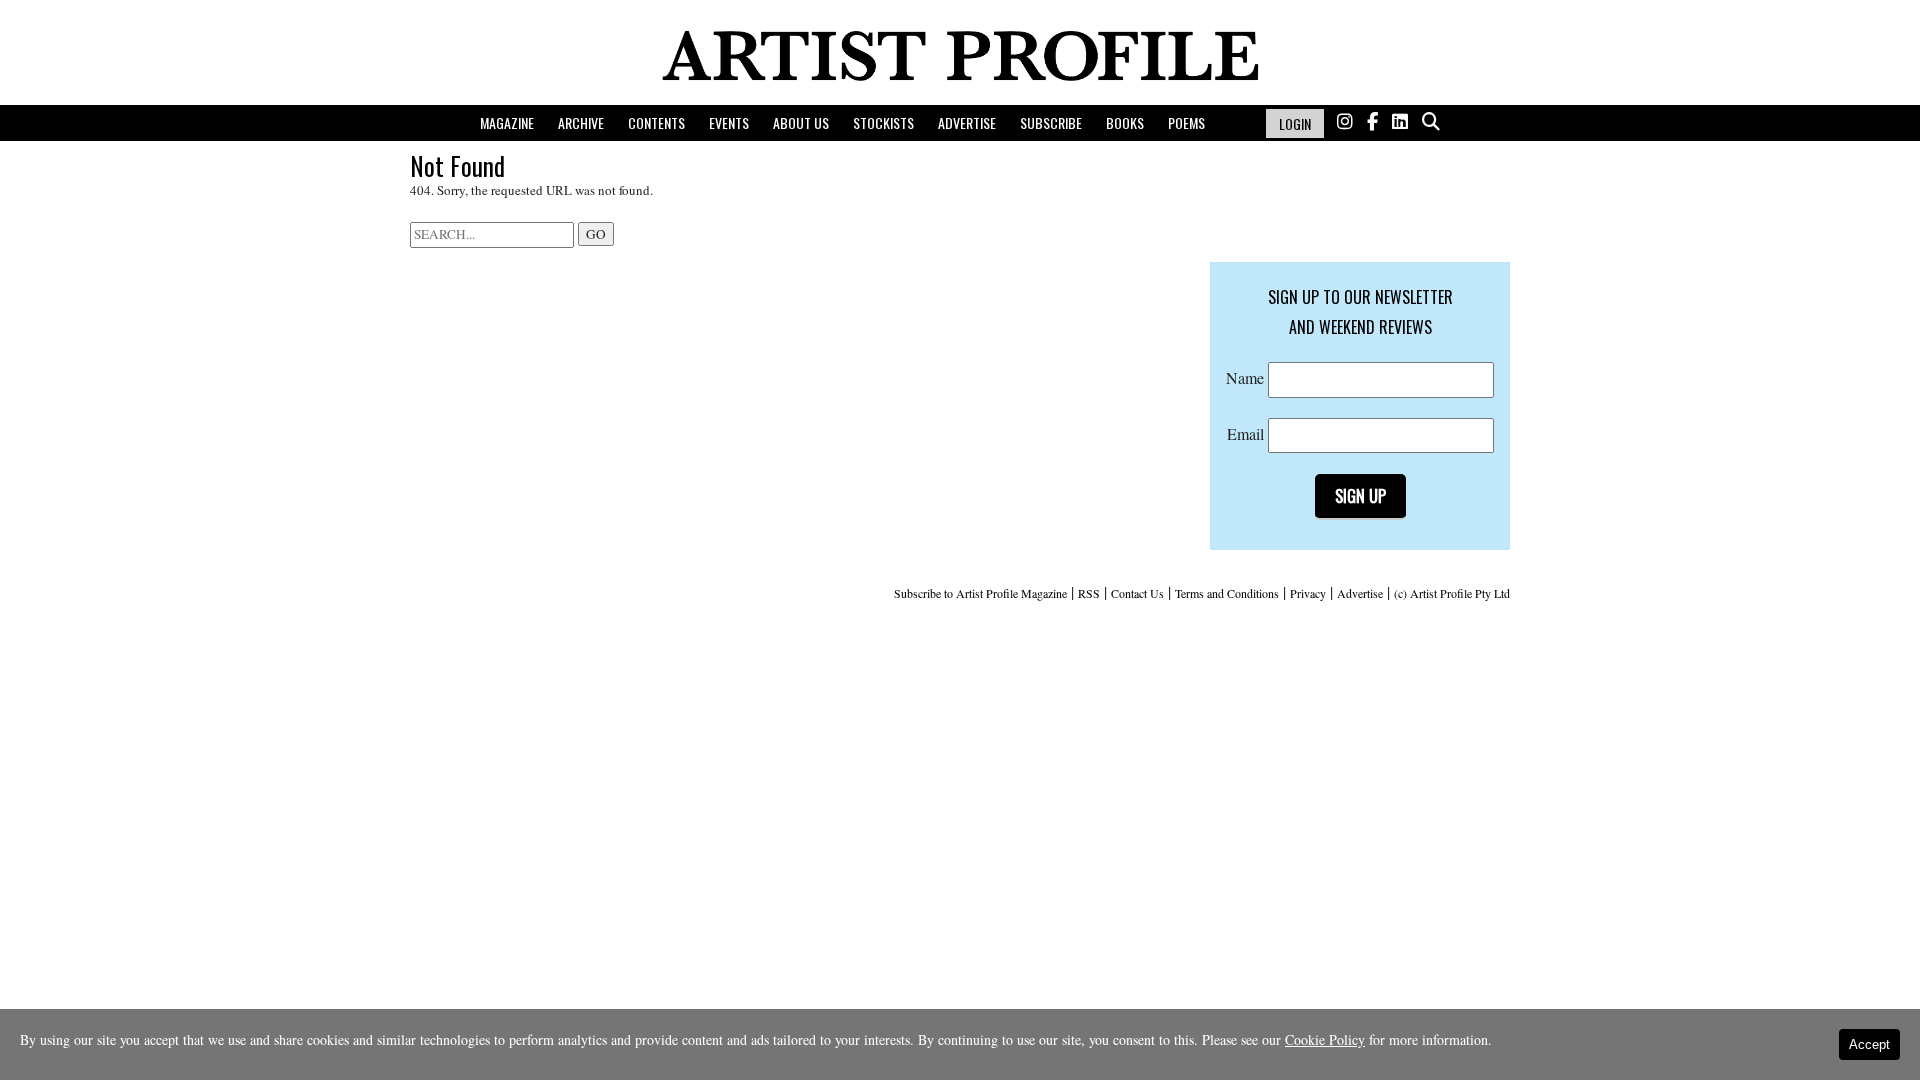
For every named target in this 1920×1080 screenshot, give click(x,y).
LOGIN (1295, 123)
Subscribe (1051, 122)
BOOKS (1125, 122)
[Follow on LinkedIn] (1400, 121)
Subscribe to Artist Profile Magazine (980, 593)
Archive (581, 122)
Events (729, 122)
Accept (1869, 1044)
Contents (656, 122)
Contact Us (1137, 593)
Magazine (507, 122)
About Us (801, 122)
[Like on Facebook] (1372, 121)
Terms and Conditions (1227, 593)
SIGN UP (1360, 496)
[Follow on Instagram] (1345, 121)
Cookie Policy (1325, 1039)
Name (1247, 377)
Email (1247, 433)
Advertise (967, 122)
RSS (1089, 593)
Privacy (1308, 593)
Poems (1186, 122)
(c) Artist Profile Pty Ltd (1452, 593)
